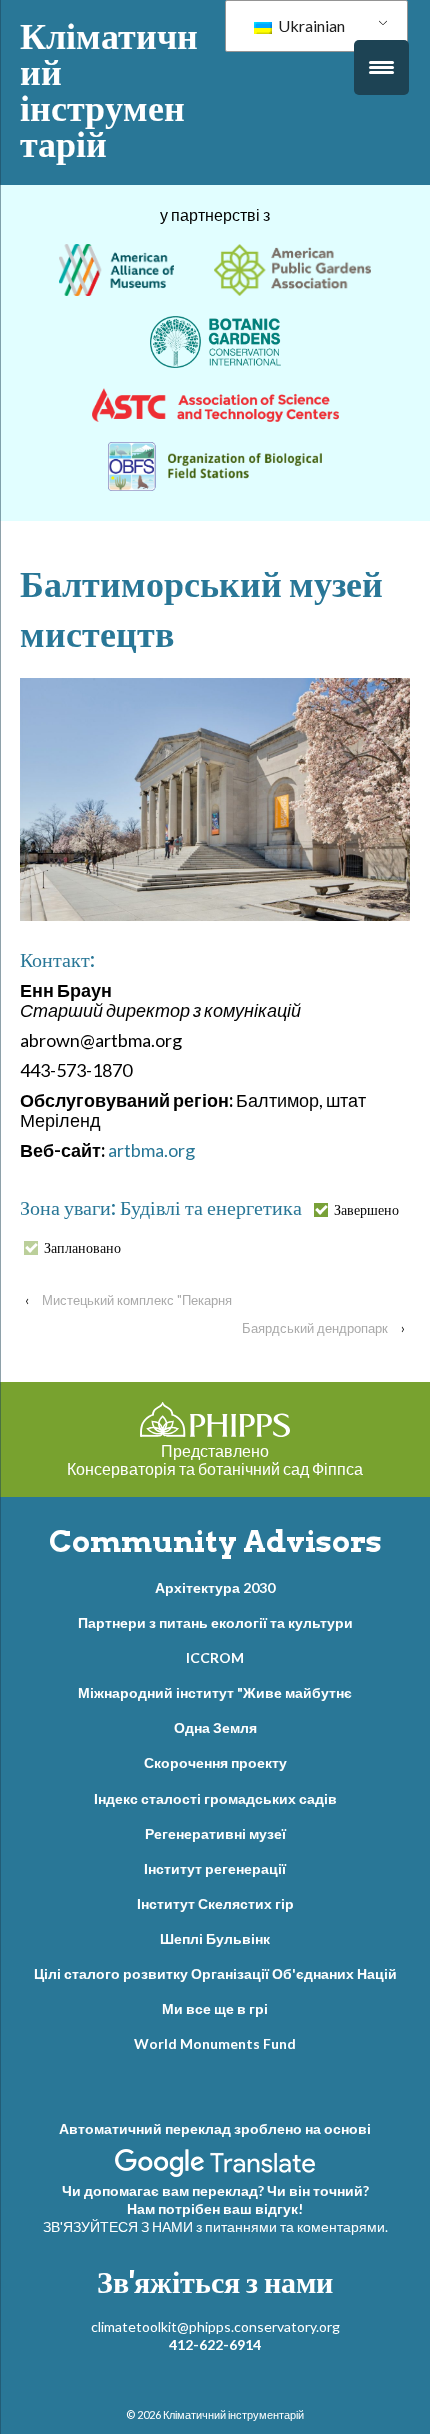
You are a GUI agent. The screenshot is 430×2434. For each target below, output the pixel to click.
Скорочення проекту (215, 1762)
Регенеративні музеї (215, 1833)
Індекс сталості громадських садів (215, 1798)
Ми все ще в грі (215, 2008)
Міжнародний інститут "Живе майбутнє (215, 1692)
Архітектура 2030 (215, 1587)
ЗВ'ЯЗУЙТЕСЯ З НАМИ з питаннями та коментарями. (215, 2226)
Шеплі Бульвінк (215, 1938)
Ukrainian (310, 25)
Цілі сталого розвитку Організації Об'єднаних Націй (215, 1973)
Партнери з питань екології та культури (215, 1622)
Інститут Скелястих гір (215, 1903)
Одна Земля (215, 1727)
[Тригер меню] (381, 67)
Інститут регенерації (215, 1868)
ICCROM (215, 1657)
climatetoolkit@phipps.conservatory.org (215, 2326)
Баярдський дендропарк (315, 1328)
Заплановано (82, 1248)
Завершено (366, 1210)
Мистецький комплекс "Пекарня (137, 1300)
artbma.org (151, 1150)
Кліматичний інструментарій (109, 90)
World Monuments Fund (215, 2043)
